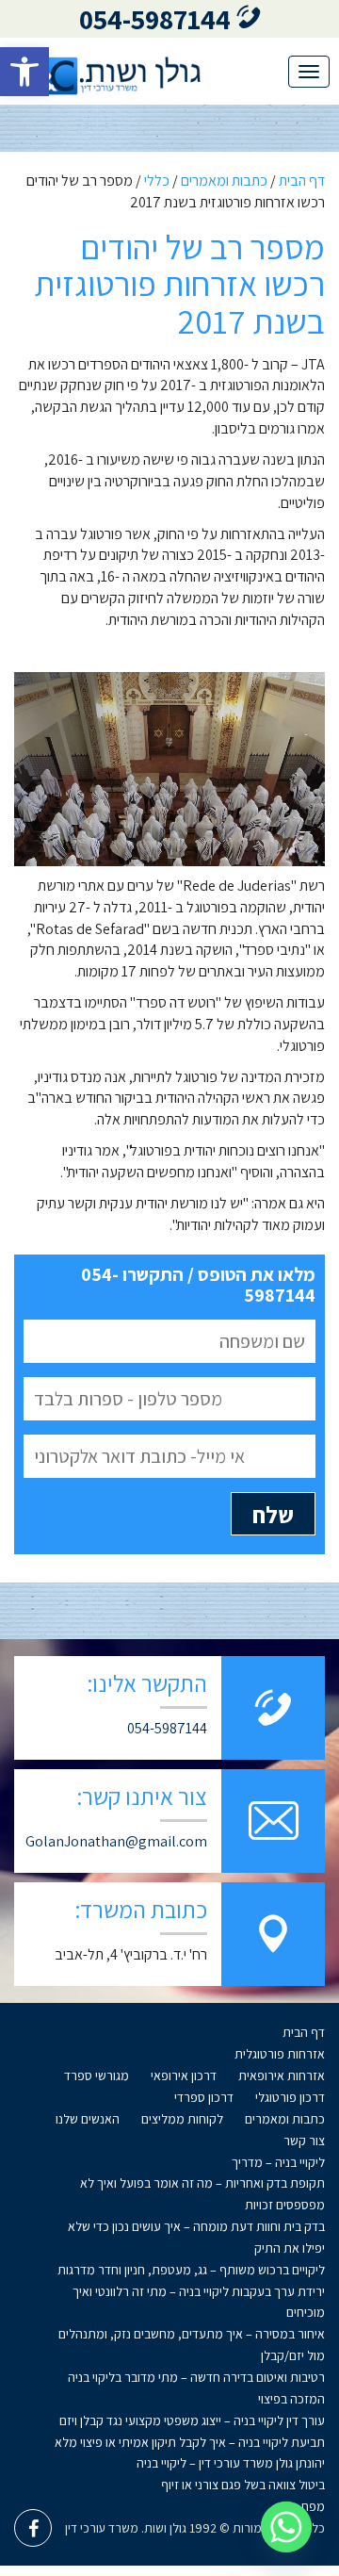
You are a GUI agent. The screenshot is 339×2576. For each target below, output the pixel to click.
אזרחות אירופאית (282, 2076)
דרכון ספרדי (204, 2097)
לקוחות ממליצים (182, 2119)
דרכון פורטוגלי (290, 2097)
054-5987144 (158, 19)
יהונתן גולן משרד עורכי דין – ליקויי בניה (231, 2463)
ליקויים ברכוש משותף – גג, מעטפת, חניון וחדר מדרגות (191, 2270)
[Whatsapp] (286, 2527)
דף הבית (302, 180)
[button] (24, 72)
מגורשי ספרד (97, 2076)
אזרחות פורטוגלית (280, 2054)
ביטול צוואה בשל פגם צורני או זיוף (243, 2485)
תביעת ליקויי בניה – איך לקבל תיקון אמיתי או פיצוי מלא (190, 2442)
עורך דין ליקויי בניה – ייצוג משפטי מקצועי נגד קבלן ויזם (192, 2420)
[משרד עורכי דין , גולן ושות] (107, 76)
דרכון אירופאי (184, 2076)
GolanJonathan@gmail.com (116, 1841)
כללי (157, 180)
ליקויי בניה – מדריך (278, 2162)
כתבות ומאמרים (224, 180)
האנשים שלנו (88, 2119)
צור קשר (304, 2141)
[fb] (33, 2528)
